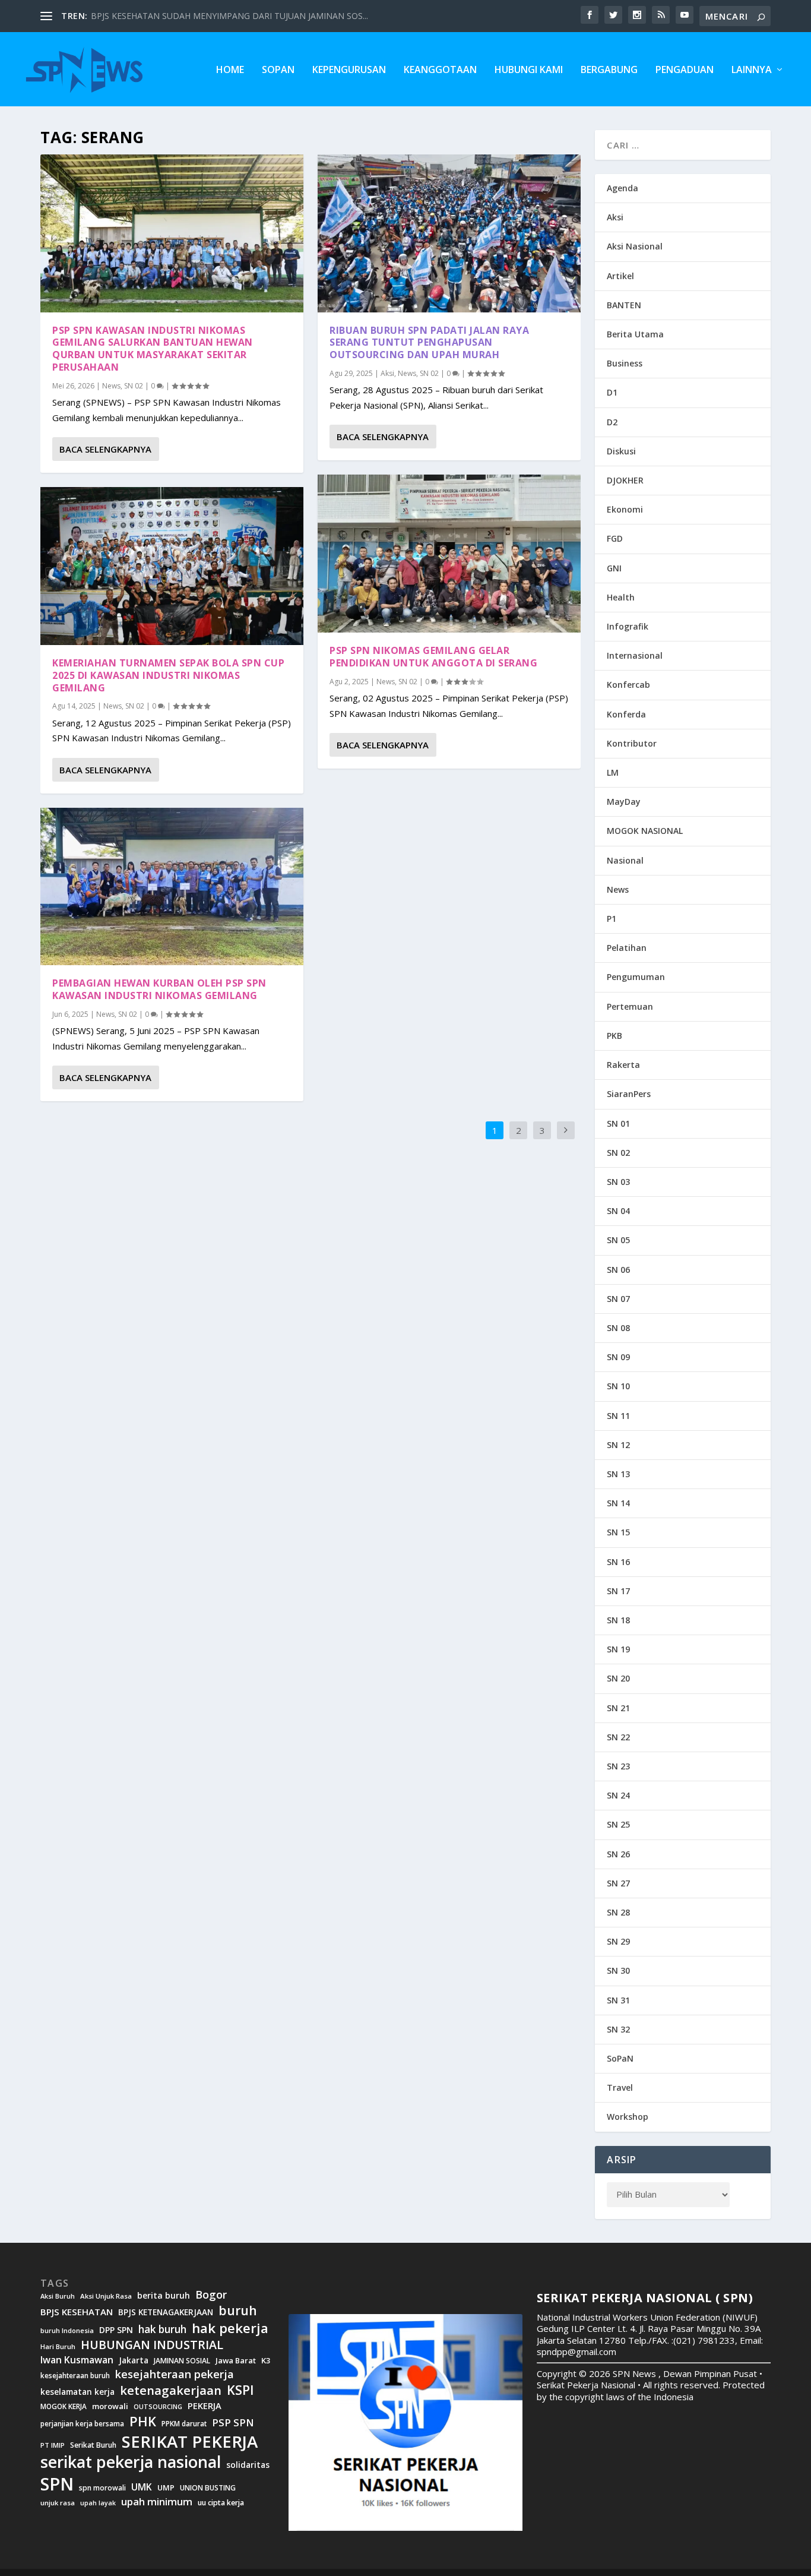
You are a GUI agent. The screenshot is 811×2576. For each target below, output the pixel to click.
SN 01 (618, 1123)
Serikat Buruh (93, 2445)
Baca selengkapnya (105, 449)
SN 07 (618, 1299)
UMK (142, 2487)
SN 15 (618, 1532)
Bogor (211, 2295)
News (111, 386)
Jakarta (134, 2360)
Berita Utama (635, 334)
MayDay (624, 802)
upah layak (98, 2503)
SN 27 (618, 1883)
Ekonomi (625, 509)
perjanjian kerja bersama (82, 2424)
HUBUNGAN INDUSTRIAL (152, 2345)
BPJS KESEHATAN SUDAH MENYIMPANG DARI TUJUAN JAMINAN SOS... (229, 16)
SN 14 (618, 1503)
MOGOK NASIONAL (645, 831)
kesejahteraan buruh (75, 2376)
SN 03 (618, 1182)
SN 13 (618, 1474)
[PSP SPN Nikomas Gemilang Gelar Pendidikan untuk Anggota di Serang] (449, 554)
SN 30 (618, 1970)
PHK (143, 2422)
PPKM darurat (184, 2424)
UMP (166, 2488)
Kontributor (632, 743)
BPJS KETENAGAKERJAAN (166, 2312)
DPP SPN (116, 2330)
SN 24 (618, 1795)
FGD (615, 538)
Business (625, 363)
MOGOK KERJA (64, 2406)
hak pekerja (230, 2328)
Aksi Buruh (58, 2296)
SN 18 (618, 1620)
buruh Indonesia (67, 2331)
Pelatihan (627, 948)
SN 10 (618, 1386)
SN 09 (618, 1357)
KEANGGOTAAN (440, 70)
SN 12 (618, 1445)
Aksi (387, 373)
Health (621, 597)
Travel (620, 2087)
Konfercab (628, 685)
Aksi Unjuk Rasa (106, 2296)
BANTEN (624, 305)
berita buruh (164, 2296)
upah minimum (157, 2502)
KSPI (240, 2390)
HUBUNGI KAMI (529, 70)
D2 (612, 422)
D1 (612, 392)
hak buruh (162, 2330)
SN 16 (618, 1562)
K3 (266, 2361)
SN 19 (618, 1649)
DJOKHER (625, 480)
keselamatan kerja (77, 2392)
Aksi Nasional (635, 246)
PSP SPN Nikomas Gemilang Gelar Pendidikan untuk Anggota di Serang (433, 657)
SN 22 (618, 1737)
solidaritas (248, 2465)
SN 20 (618, 1678)
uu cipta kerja (221, 2503)
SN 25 (618, 1824)
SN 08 (618, 1328)
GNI (614, 568)
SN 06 (618, 1270)
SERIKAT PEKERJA (190, 2441)
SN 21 (618, 1708)
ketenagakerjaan (171, 2390)
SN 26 (618, 1854)
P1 (612, 919)
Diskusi (621, 451)
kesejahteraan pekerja (175, 2374)
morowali (110, 2406)
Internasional (635, 655)
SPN (57, 2484)
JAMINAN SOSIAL (182, 2361)
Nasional (625, 860)
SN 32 (618, 2029)
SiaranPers (629, 1094)
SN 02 (134, 386)
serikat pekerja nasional (131, 2462)
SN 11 (618, 1416)
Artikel (620, 276)
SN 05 (618, 1240)
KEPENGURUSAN (349, 70)
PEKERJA (205, 2406)
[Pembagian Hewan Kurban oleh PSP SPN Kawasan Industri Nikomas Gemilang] (172, 887)
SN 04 (618, 1211)
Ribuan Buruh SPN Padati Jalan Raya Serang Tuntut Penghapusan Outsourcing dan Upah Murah (429, 343)
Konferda (626, 714)
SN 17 (618, 1591)
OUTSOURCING (158, 2407)
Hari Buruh (58, 2347)
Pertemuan (630, 1006)
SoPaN (278, 70)
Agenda (622, 188)
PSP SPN (233, 2422)
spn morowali (102, 2488)
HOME (230, 70)
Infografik (628, 626)
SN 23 (618, 1766)
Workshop (628, 2117)
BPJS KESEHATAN (77, 2312)
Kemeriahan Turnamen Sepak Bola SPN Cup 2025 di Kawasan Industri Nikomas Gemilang (168, 675)
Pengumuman (636, 977)
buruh (238, 2311)
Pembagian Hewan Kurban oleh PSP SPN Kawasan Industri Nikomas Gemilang (159, 989)
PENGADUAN (685, 70)
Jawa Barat (236, 2361)
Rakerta (623, 1065)
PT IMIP (53, 2445)
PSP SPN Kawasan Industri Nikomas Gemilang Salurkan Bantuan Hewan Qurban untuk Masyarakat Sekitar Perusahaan (153, 349)
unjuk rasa (58, 2503)
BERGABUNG (609, 70)
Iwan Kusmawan (77, 2360)
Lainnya (752, 70)
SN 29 (618, 1941)
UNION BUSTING (208, 2488)
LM (613, 772)
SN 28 (618, 1912)
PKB (614, 1036)
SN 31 (618, 2000)
